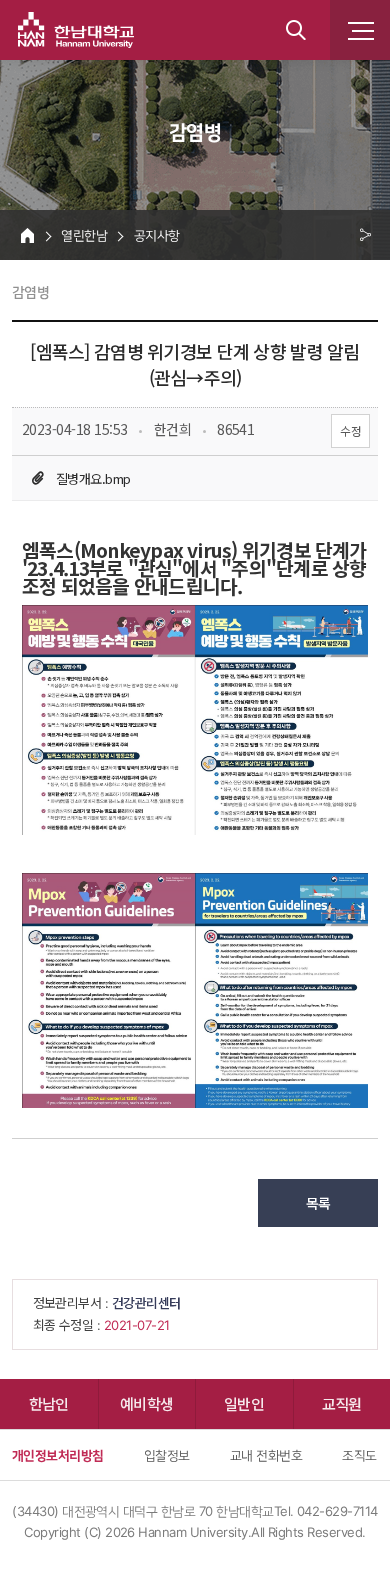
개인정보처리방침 (58, 1455)
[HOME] (27, 235)
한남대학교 (76, 30)
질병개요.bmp (93, 478)
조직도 (359, 1455)
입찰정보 (167, 1455)
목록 (318, 1203)
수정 (350, 430)
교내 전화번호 (266, 1455)
